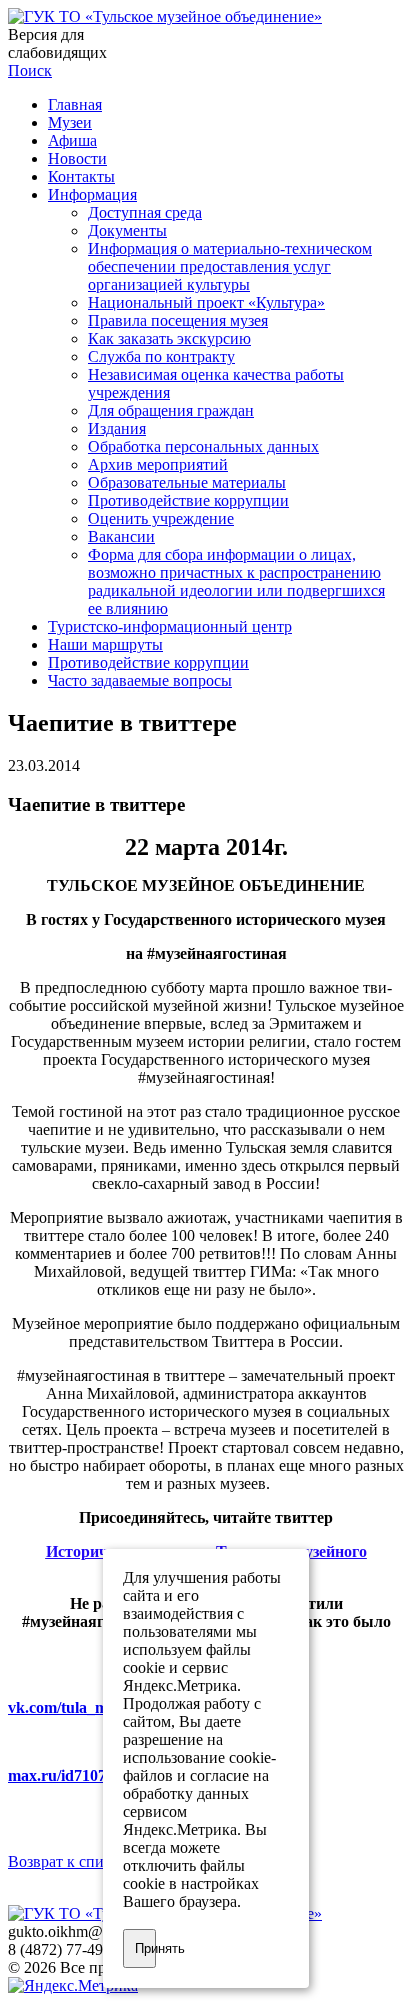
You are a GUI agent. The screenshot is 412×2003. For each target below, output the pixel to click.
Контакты (81, 176)
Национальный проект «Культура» (206, 302)
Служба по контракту (161, 356)
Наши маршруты (105, 644)
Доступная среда (145, 212)
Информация (92, 194)
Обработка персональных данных (203, 446)
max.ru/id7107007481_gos (96, 1775)
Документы (127, 230)
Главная (75, 104)
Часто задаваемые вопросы (140, 680)
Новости (77, 158)
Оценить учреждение (161, 518)
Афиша (72, 140)
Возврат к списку (67, 1861)
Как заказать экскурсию (169, 338)
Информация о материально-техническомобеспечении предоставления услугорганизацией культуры (230, 266)
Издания (117, 428)
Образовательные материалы (187, 482)
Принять (145, 1948)
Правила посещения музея (178, 320)
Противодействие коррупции (188, 500)
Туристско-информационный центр (170, 626)
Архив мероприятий (158, 464)
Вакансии (121, 536)
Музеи (70, 122)
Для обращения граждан (171, 410)
